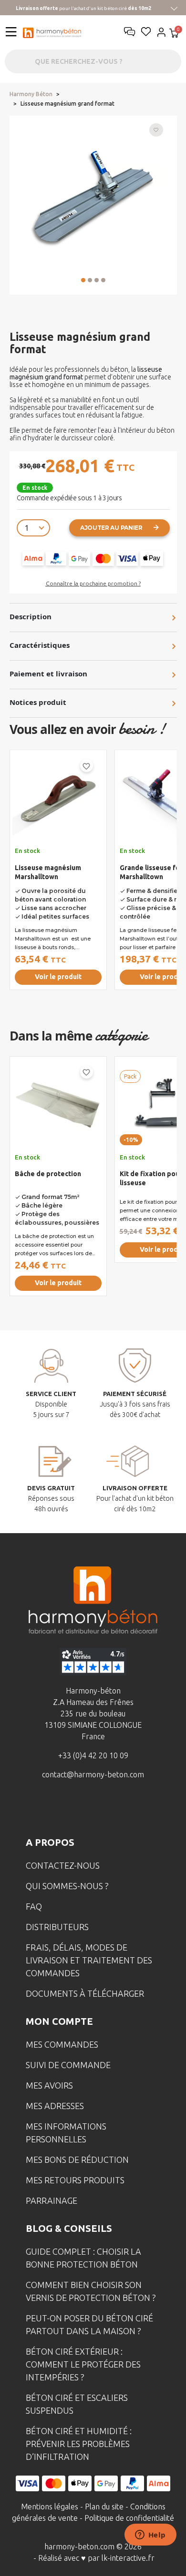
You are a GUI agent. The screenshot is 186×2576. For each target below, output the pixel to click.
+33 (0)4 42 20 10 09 (93, 1755)
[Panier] (174, 34)
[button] (83, 280)
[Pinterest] (137, 1809)
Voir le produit (58, 977)
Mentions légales (50, 2507)
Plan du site (104, 2507)
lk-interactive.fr (128, 2558)
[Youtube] (108, 1809)
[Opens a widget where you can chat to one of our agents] (150, 2536)
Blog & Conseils (69, 2228)
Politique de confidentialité (129, 2518)
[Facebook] (49, 1809)
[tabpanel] (58, 882)
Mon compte (59, 2021)
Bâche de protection (48, 1174)
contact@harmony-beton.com (93, 1774)
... (68, 94)
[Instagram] (78, 1809)
